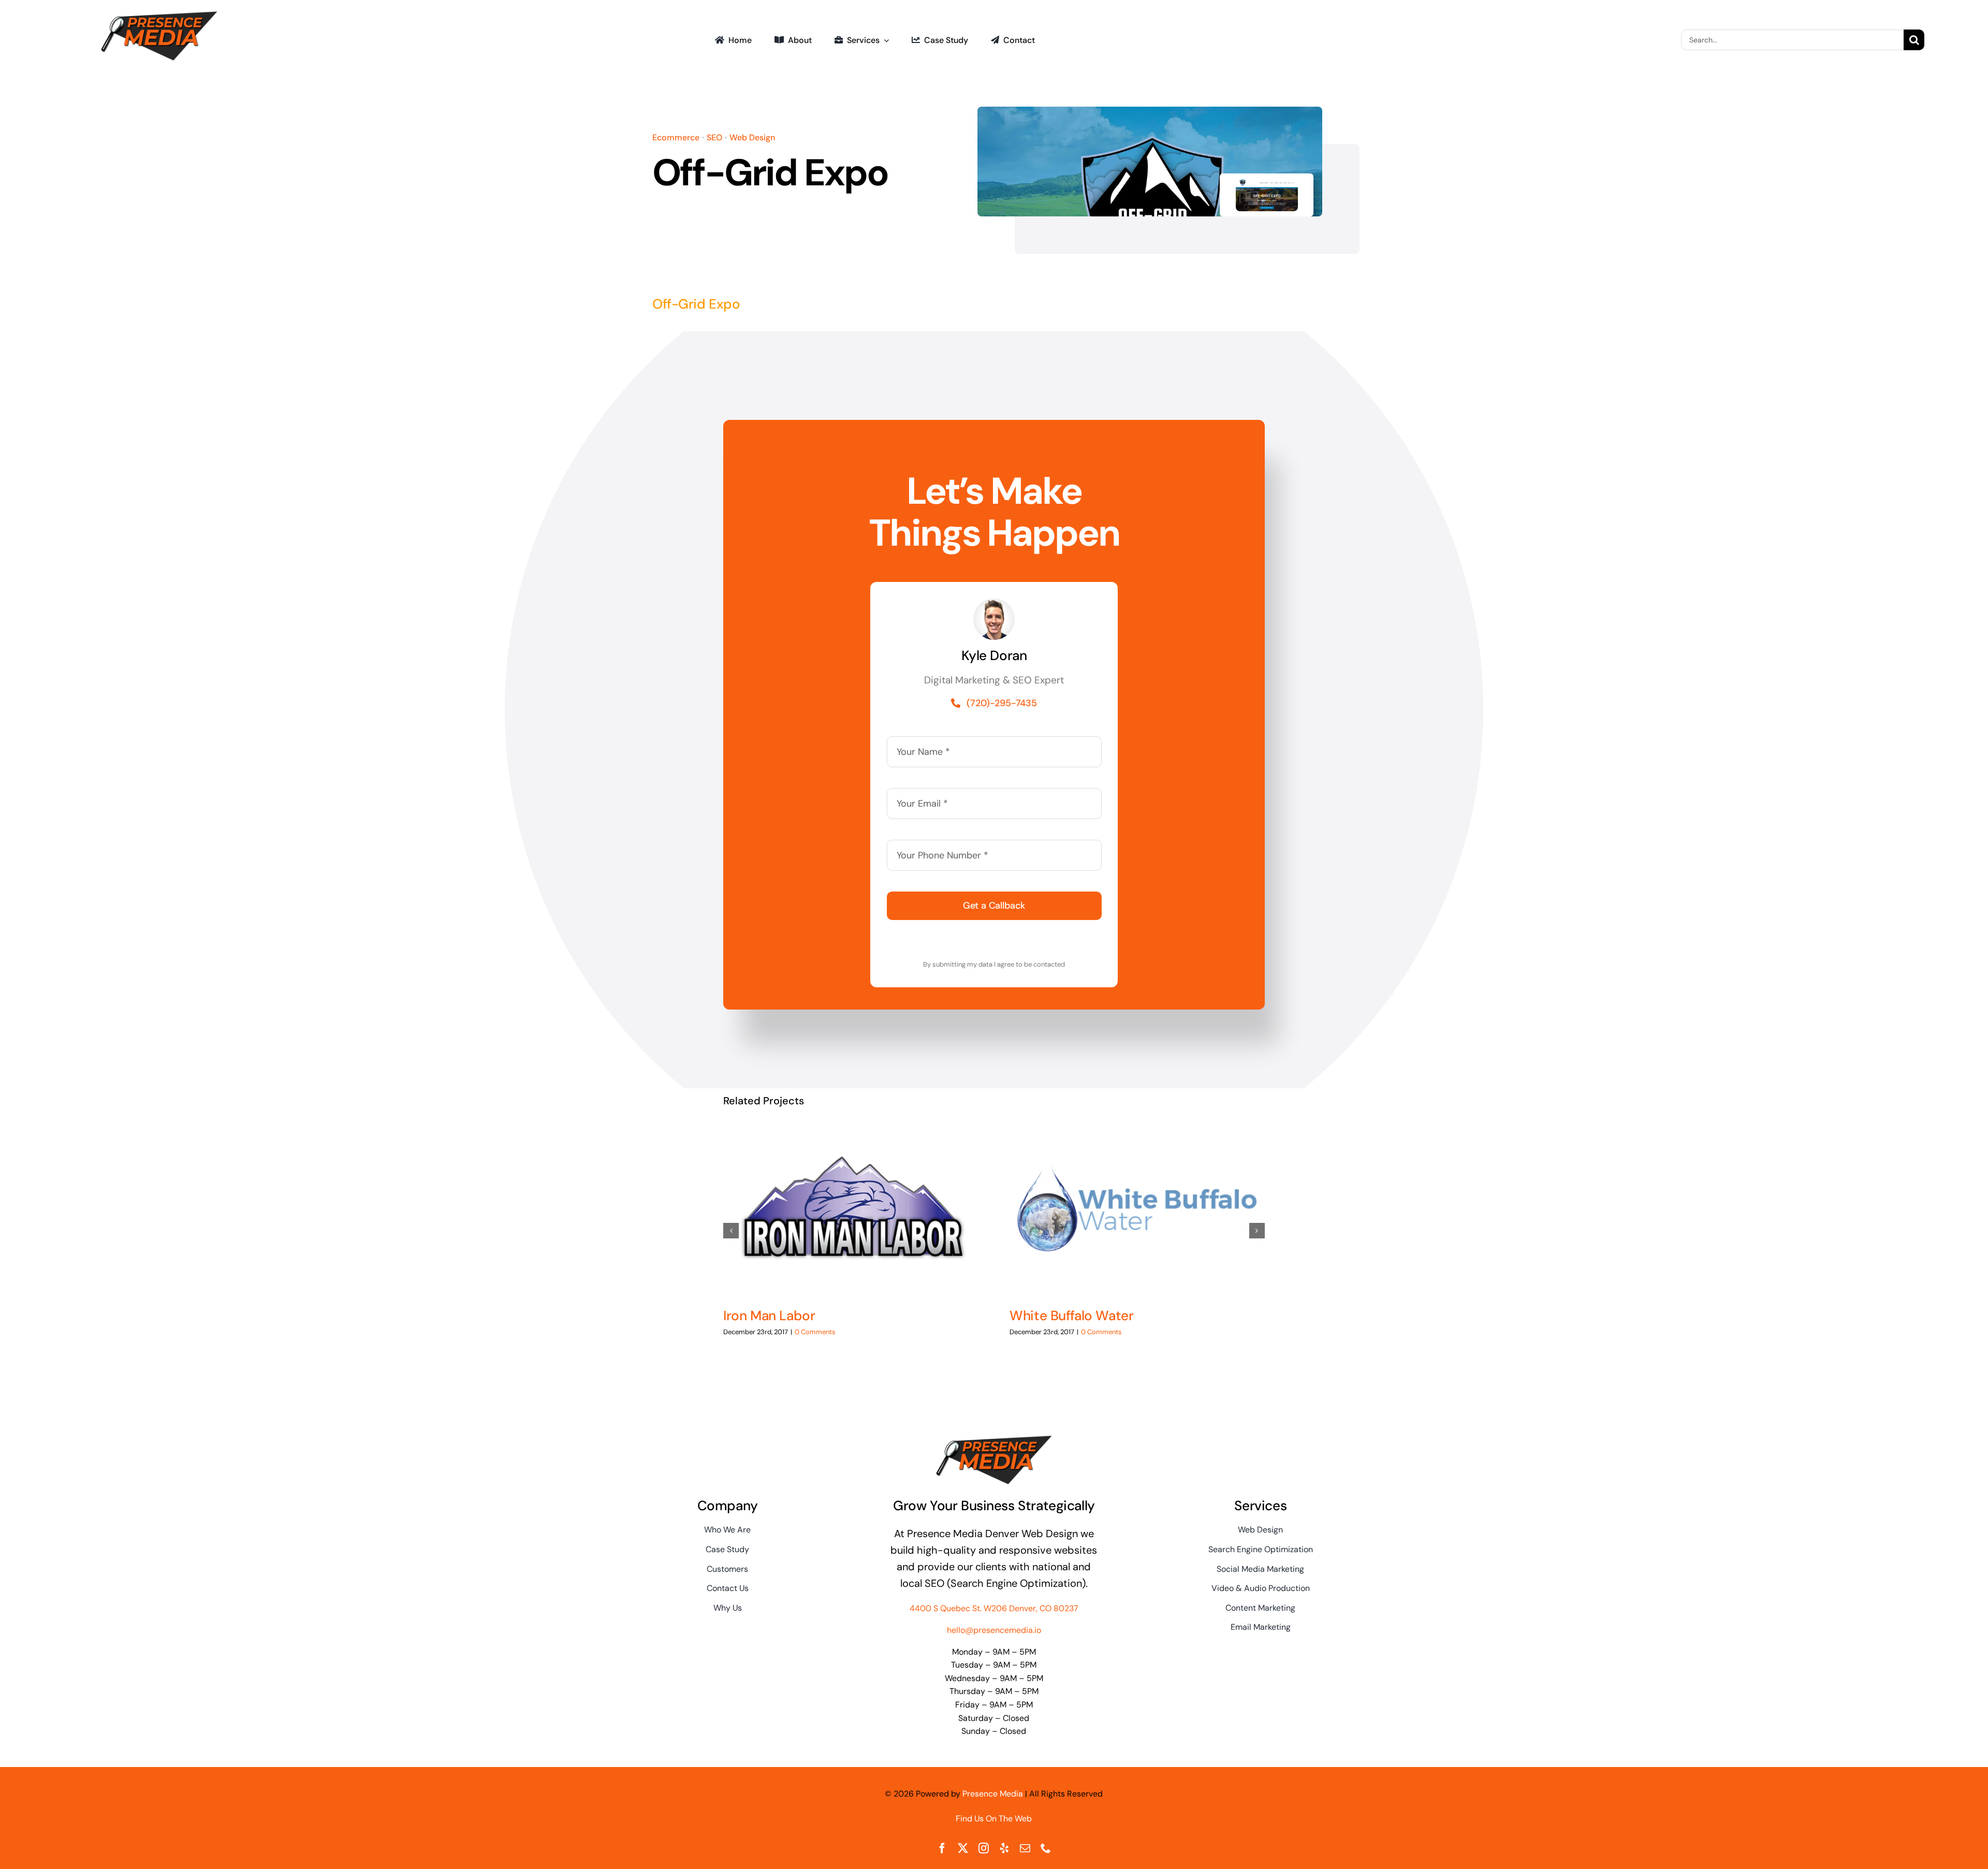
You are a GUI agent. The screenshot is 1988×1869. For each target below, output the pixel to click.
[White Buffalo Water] (1137, 1209)
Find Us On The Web (994, 1819)
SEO (714, 137)
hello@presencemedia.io (994, 1630)
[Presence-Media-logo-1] (159, 14)
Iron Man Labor (769, 1316)
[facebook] (942, 1848)
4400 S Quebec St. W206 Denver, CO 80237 (994, 1608)
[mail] (1025, 1848)
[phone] (1046, 1848)
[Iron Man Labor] (851, 1209)
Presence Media (993, 1794)
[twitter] (963, 1848)
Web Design (752, 137)
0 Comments (815, 1332)
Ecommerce (676, 137)
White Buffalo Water (1071, 1316)
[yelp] (1004, 1848)
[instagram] (984, 1848)
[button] (731, 1231)
